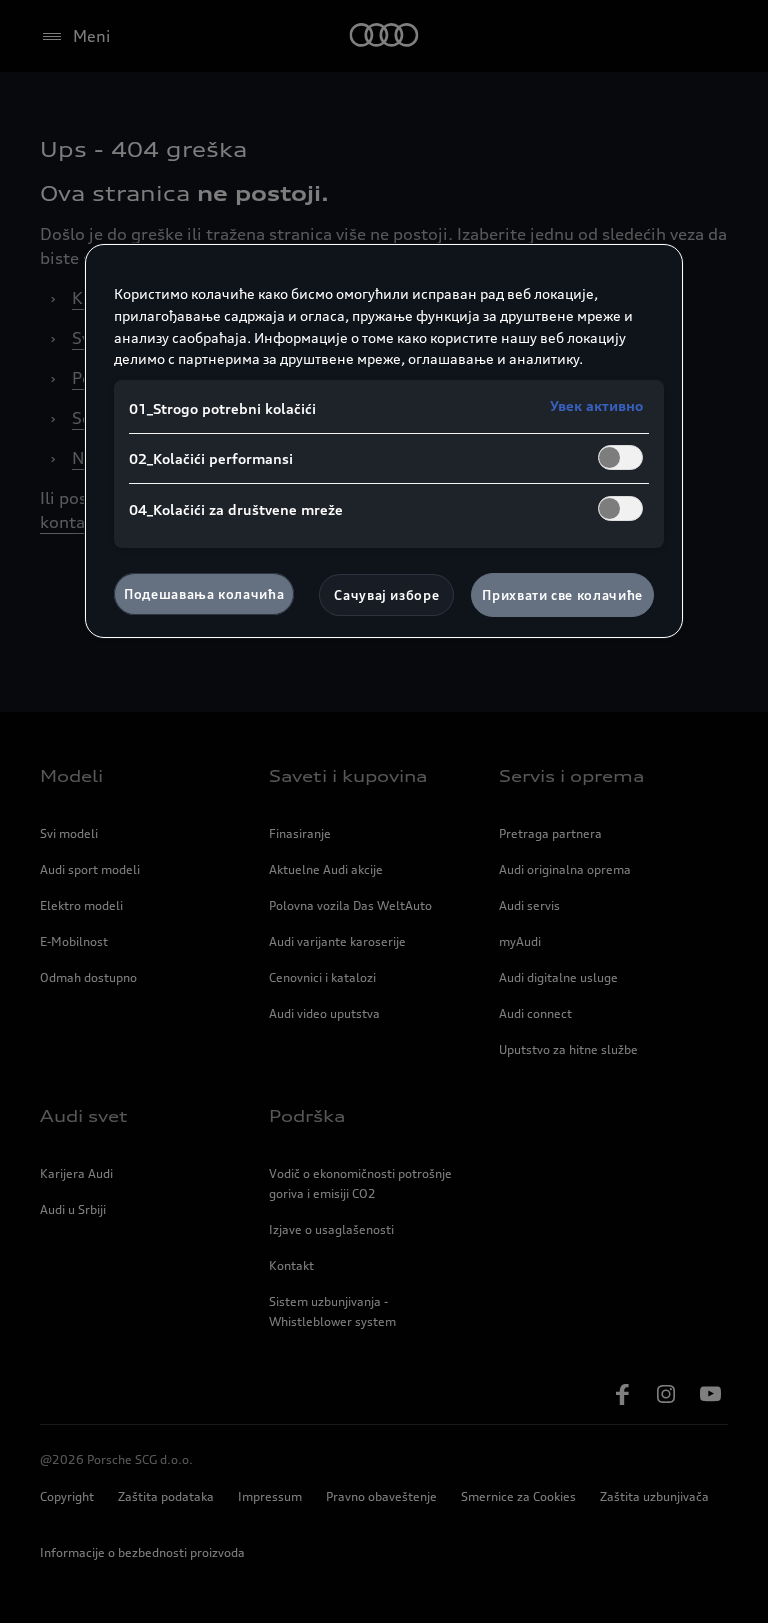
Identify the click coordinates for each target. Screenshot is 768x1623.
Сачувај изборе (386, 595)
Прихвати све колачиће (562, 595)
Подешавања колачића (204, 594)
